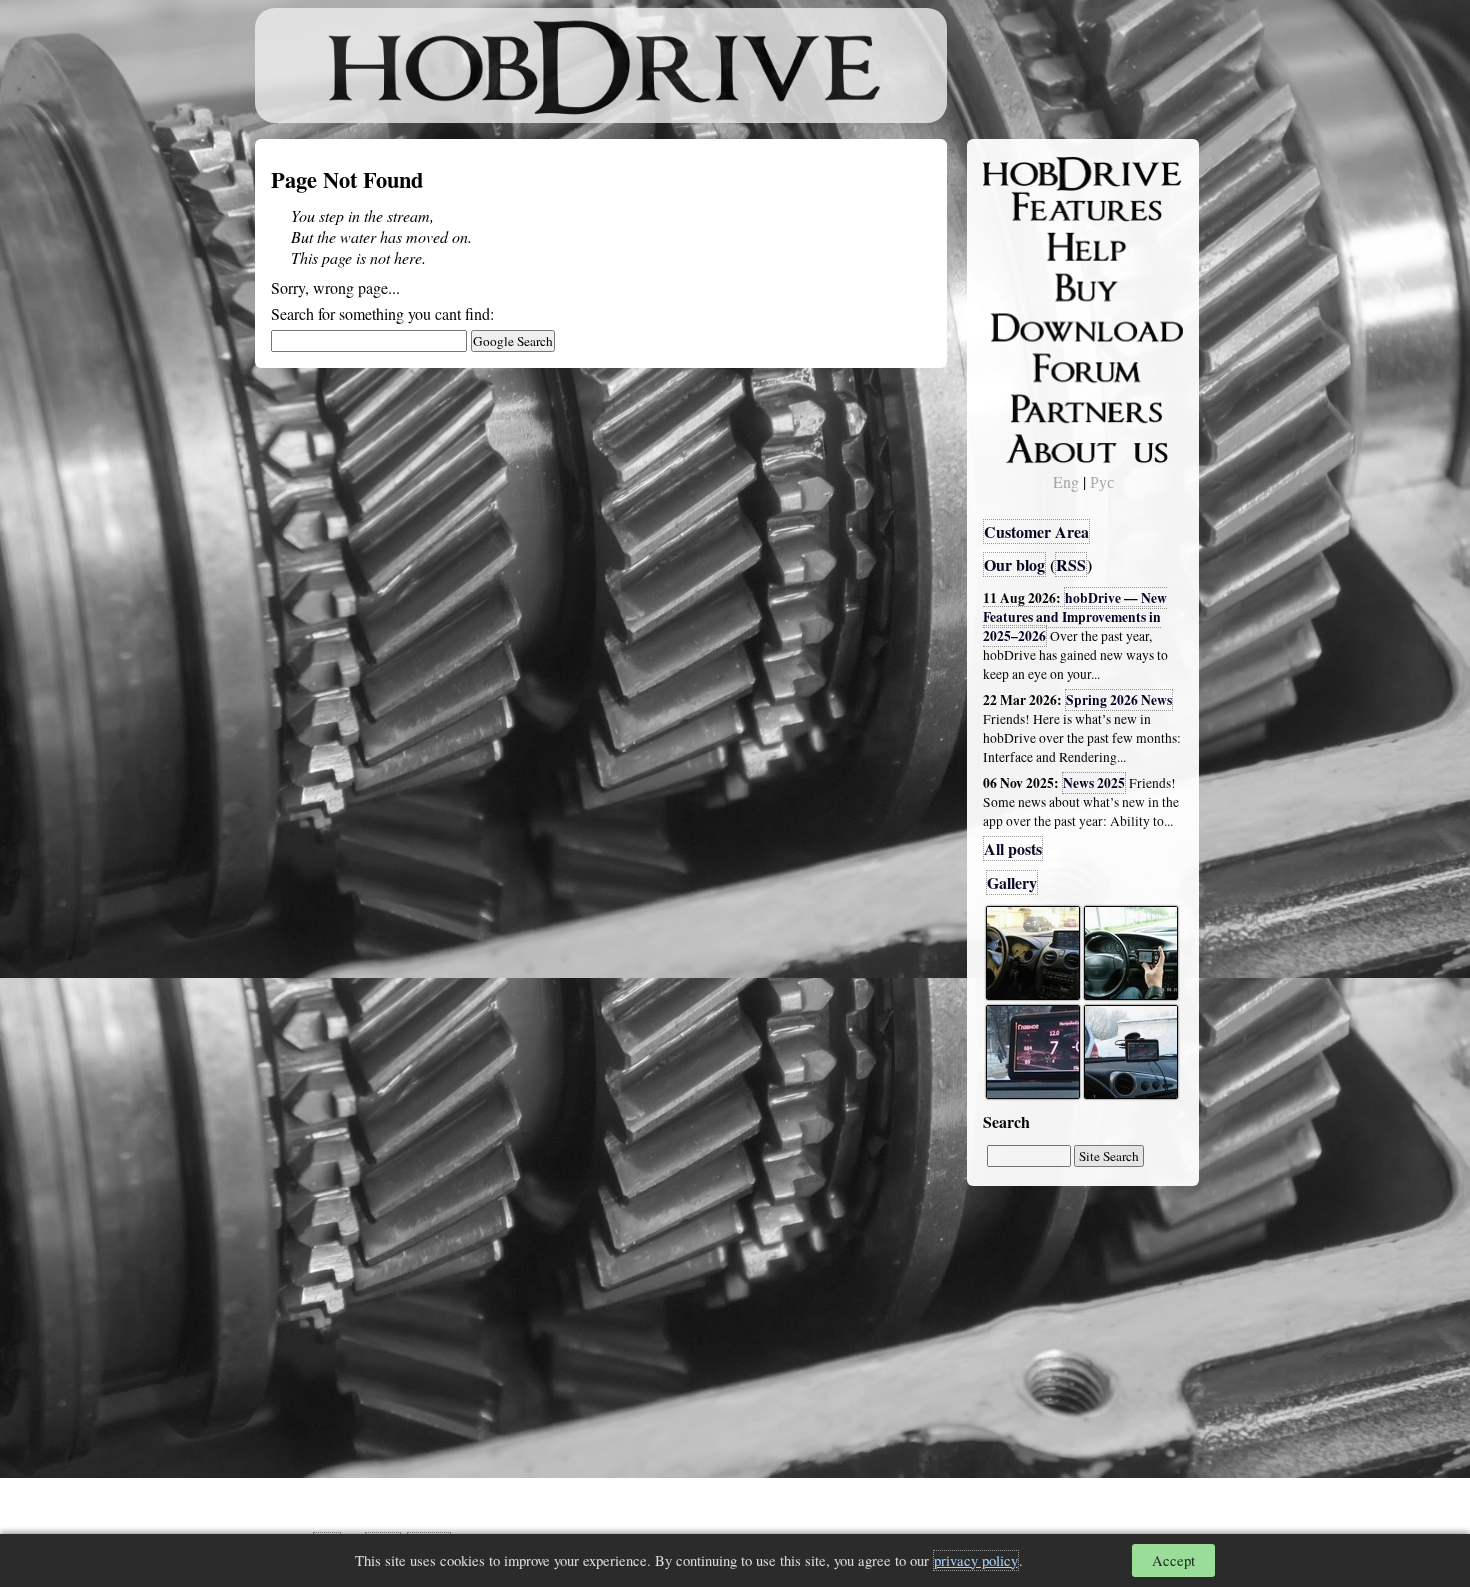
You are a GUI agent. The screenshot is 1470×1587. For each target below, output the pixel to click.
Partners (1024, 405)
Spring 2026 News (1119, 700)
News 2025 (1094, 783)
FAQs (1015, 246)
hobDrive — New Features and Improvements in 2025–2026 (1075, 617)
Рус (1102, 481)
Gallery (1012, 882)
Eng (1066, 481)
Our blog (1014, 564)
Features (1025, 207)
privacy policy (976, 1560)
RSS (1071, 564)
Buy (1010, 286)
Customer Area (1036, 531)
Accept (1173, 1560)
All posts (1013, 848)
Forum (1019, 365)
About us (1027, 445)
